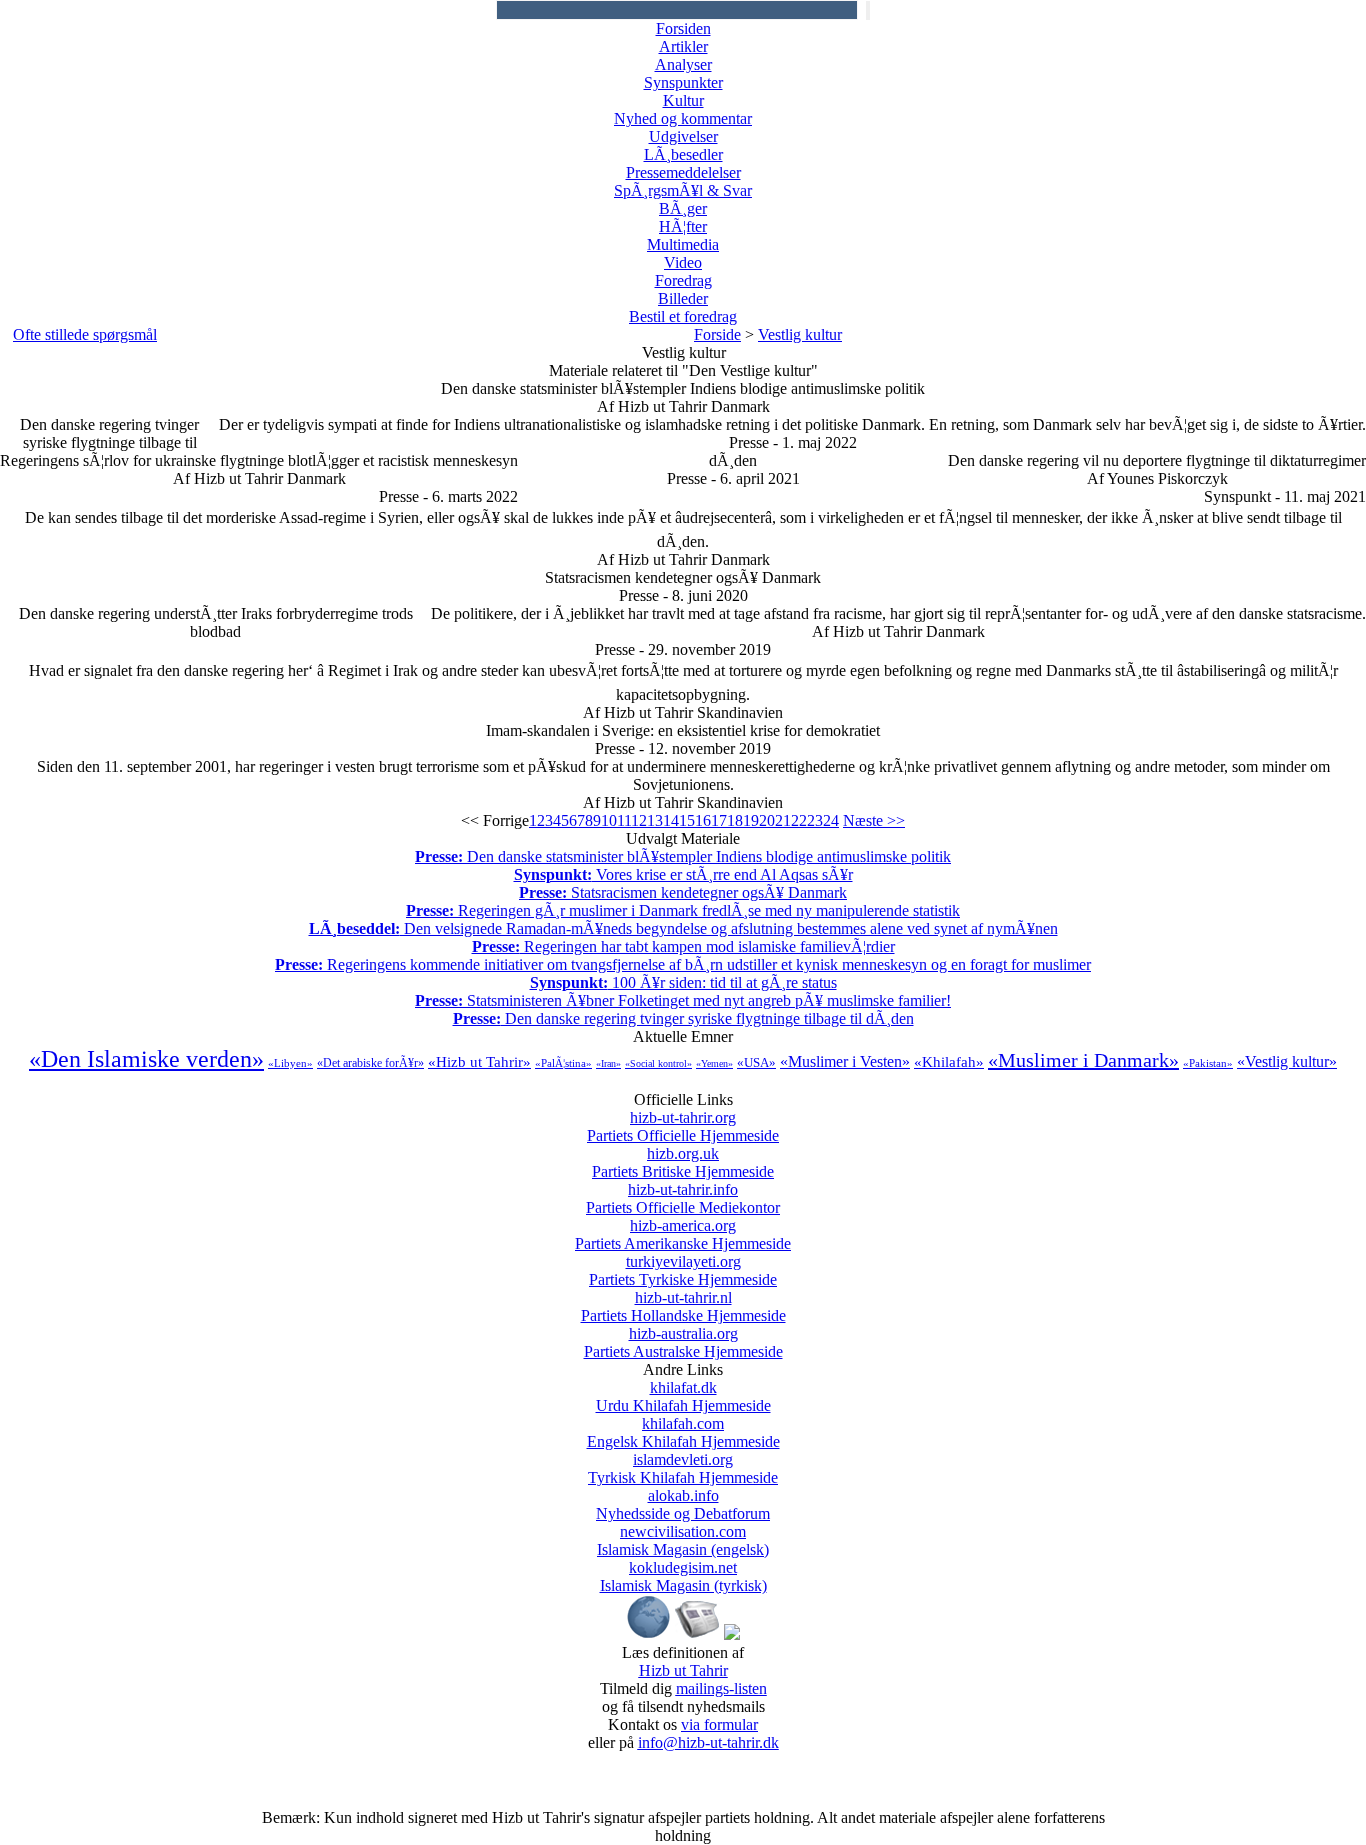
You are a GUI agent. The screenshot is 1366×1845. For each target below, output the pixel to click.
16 (703, 820)
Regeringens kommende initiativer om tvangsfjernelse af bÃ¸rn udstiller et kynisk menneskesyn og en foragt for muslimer (683, 964)
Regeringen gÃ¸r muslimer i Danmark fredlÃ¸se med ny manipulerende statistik (683, 910)
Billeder (683, 298)
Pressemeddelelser (683, 172)
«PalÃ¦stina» (563, 1063)
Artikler (683, 46)
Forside (717, 334)
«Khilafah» (949, 1062)
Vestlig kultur (800, 334)
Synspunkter (683, 82)
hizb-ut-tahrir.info (683, 1198)
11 (624, 820)
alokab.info (683, 1504)
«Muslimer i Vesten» (845, 1061)
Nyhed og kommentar (683, 118)
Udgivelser (683, 136)
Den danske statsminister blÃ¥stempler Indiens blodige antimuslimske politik (683, 856)
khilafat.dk (683, 1396)
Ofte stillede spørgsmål (85, 334)
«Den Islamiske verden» (146, 1059)
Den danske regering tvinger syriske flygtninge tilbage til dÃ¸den (683, 1018)
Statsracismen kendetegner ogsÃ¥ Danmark (683, 892)
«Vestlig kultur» (1287, 1061)
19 (751, 820)
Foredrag (683, 280)
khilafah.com (683, 1432)
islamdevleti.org (683, 1468)
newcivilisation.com (683, 1540)
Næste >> (874, 820)
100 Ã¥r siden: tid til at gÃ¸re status (683, 982)
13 (655, 820)
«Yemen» (714, 1063)
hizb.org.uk (683, 1162)
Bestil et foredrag (683, 316)
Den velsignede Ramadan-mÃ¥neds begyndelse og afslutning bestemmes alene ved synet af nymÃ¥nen (683, 928)
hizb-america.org (683, 1234)
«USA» (756, 1062)
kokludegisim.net (683, 1576)
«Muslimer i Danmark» (1083, 1060)
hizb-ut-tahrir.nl (683, 1306)
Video (683, 262)
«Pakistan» (1208, 1063)
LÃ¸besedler (683, 154)
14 (671, 820)
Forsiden (683, 28)
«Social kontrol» (658, 1063)
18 (735, 820)
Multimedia (683, 244)
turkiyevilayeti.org (683, 1270)
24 (831, 820)
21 (783, 820)
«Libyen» (290, 1063)
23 (815, 820)
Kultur (683, 100)
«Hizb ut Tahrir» (479, 1062)
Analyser (683, 64)
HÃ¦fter (683, 226)
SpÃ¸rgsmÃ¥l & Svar (683, 190)
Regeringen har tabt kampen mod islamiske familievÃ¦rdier (683, 946)
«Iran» (608, 1063)
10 (609, 820)
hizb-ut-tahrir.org (683, 1126)
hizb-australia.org (683, 1342)
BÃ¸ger (683, 208)
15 (687, 820)
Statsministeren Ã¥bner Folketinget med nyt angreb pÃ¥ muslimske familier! (683, 1000)
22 (799, 820)
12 (639, 820)
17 (719, 820)
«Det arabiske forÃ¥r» (370, 1063)
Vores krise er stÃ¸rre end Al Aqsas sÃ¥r (683, 874)
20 (767, 820)
